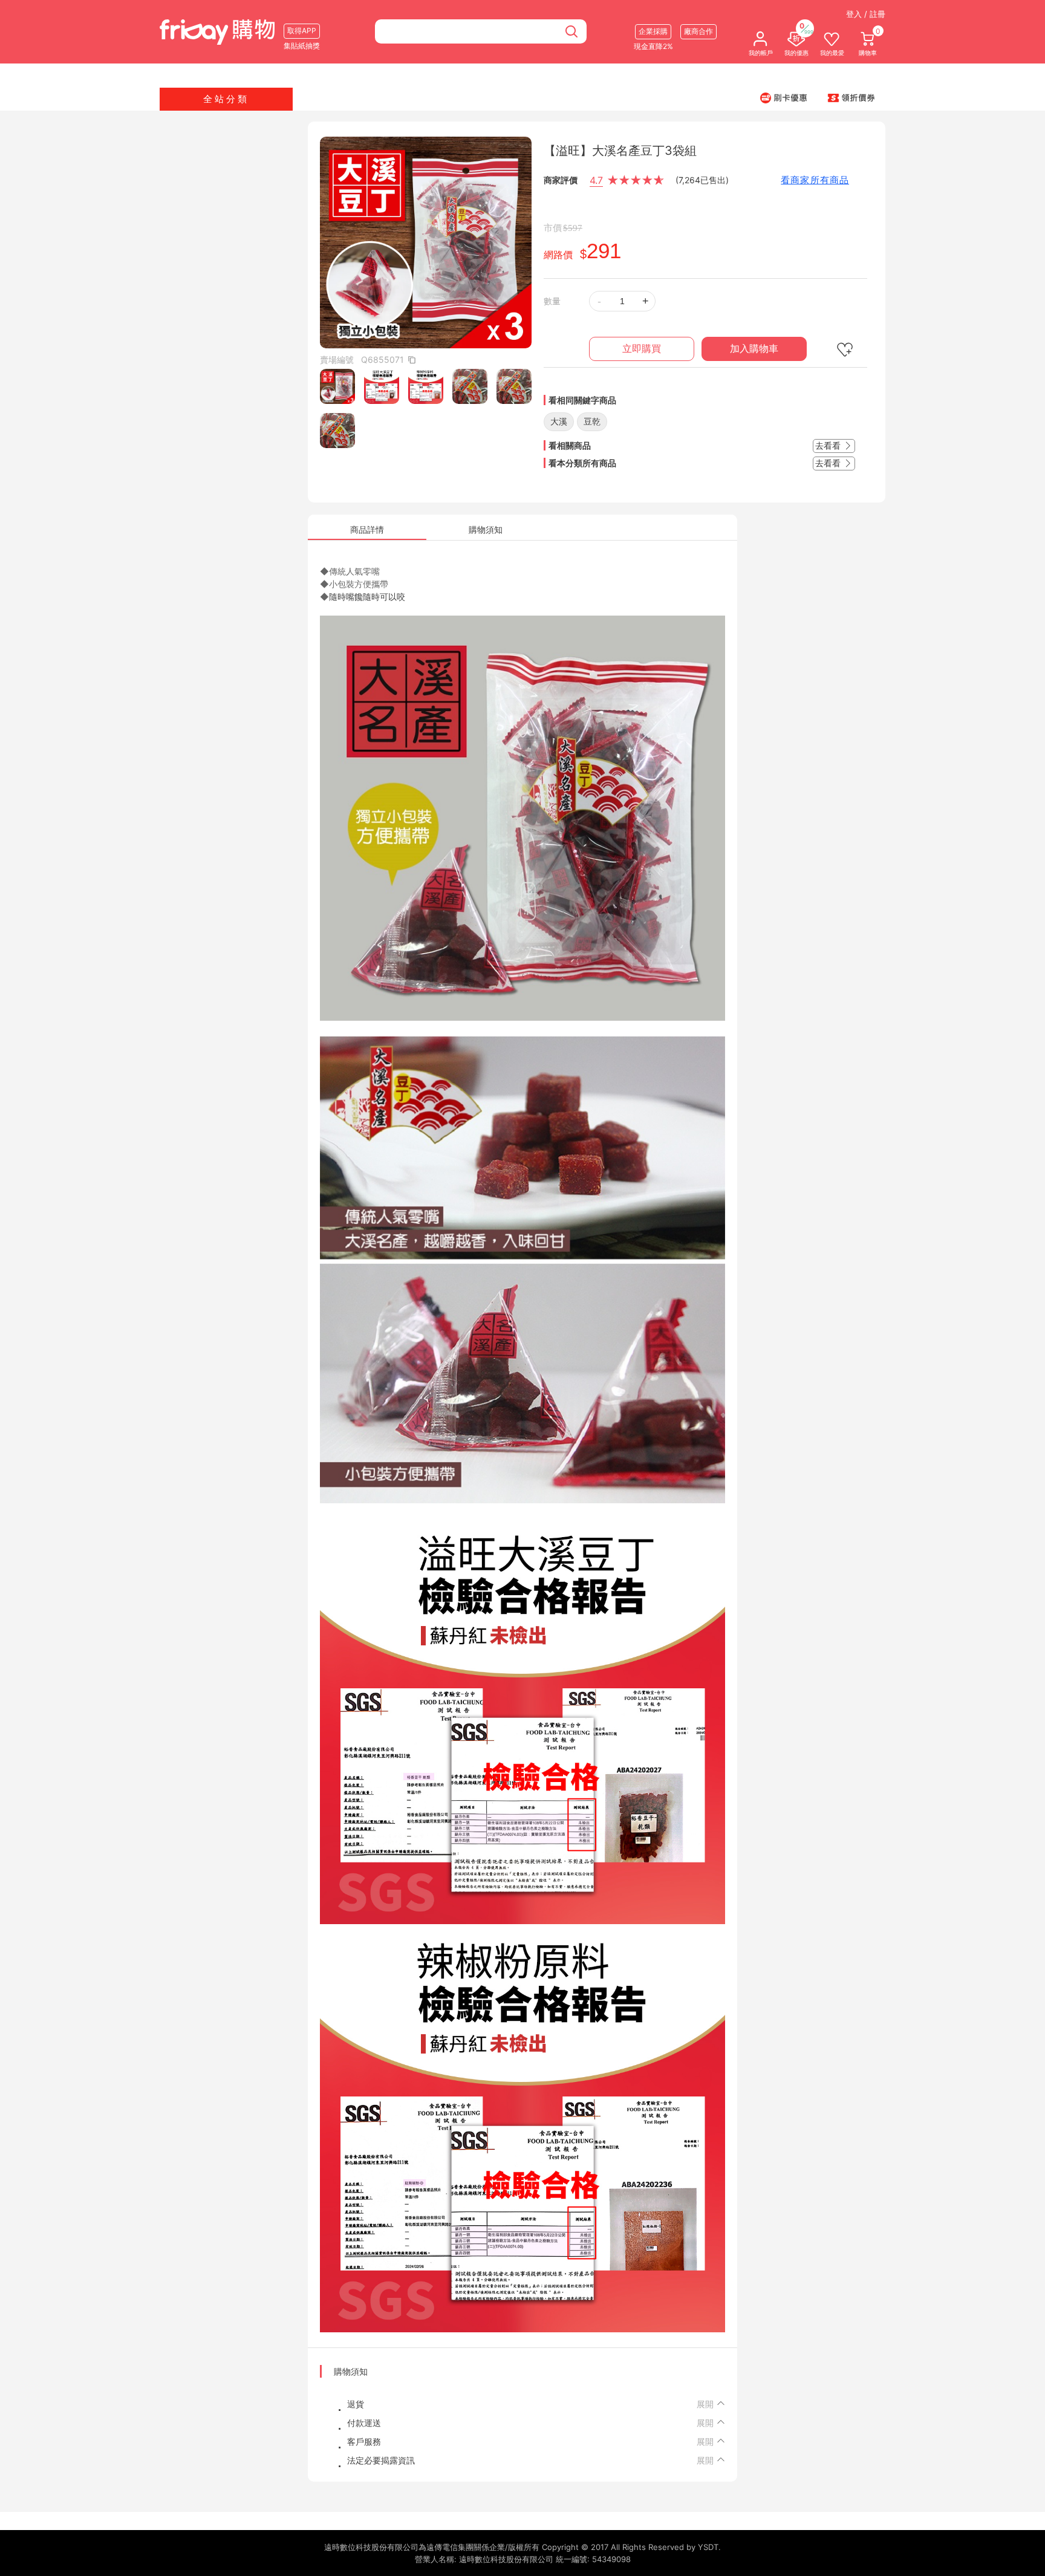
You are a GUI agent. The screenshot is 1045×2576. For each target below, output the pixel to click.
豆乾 (592, 421)
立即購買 (642, 349)
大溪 (559, 421)
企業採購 (653, 31)
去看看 (829, 445)
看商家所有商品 (815, 180)
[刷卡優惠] (784, 97)
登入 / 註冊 (866, 14)
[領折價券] (851, 97)
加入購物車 (754, 349)
